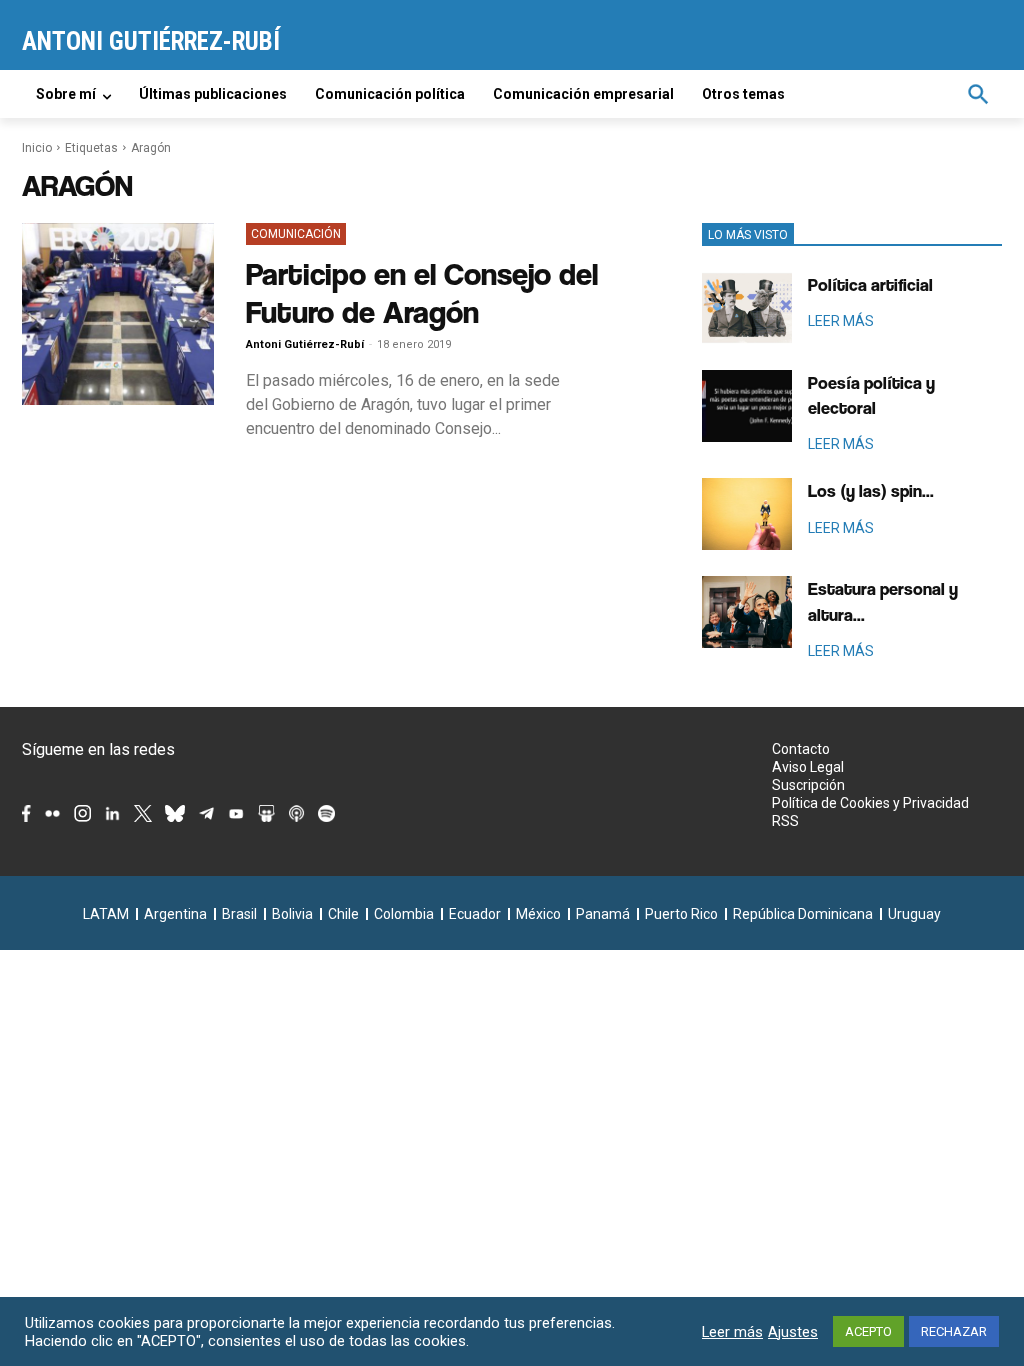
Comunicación (296, 234)
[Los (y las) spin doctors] (747, 514)
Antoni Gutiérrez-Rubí (305, 344)
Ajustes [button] (793, 1332)
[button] (978, 94)
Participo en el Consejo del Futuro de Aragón (422, 292)
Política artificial (870, 284)
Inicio (37, 148)
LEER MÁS (841, 321)
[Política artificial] (747, 308)
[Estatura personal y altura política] (747, 612)
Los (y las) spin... (871, 490)
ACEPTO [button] (868, 1331)
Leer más (732, 1332)
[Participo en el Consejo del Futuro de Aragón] (118, 314)
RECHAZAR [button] (954, 1331)
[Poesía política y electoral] (747, 406)
